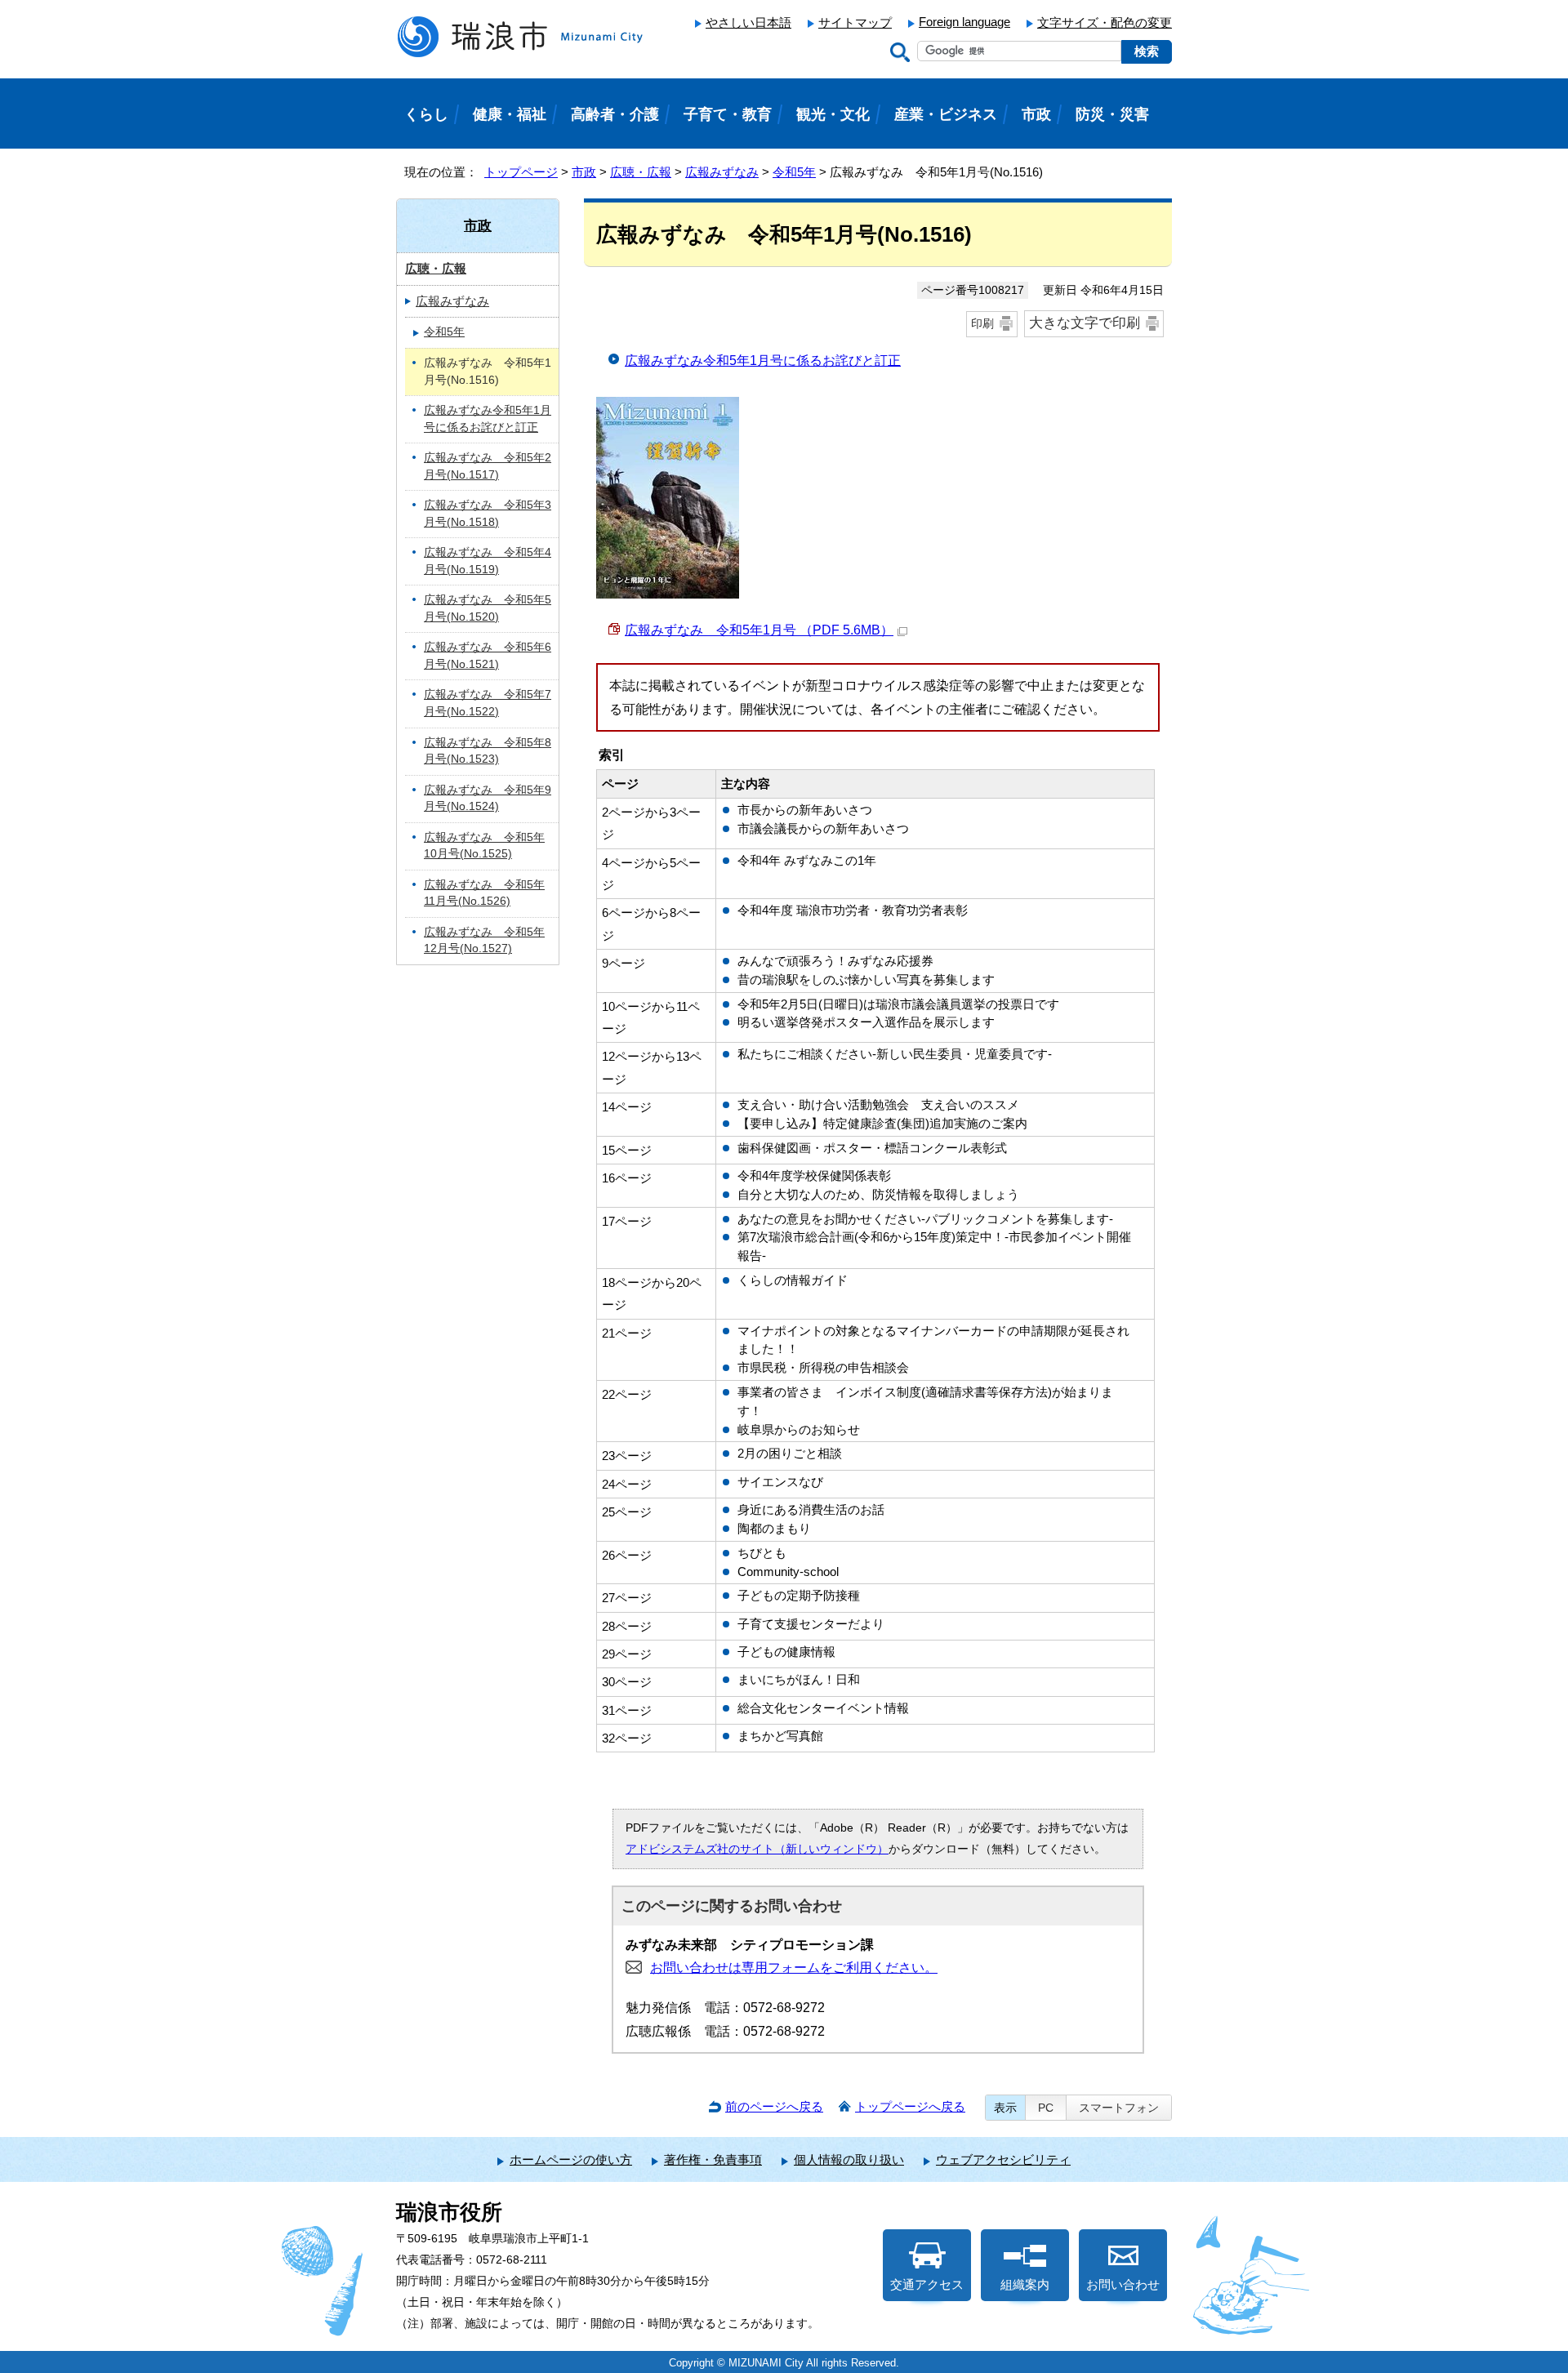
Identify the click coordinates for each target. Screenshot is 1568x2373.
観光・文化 (833, 114)
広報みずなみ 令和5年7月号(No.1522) (488, 703)
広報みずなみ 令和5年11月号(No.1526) (484, 893)
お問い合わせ (1123, 2284)
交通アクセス (927, 2284)
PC (1046, 2108)
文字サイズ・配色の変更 (1105, 22)
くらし (426, 114)
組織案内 (1025, 2284)
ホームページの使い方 (571, 2159)
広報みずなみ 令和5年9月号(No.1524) (488, 799)
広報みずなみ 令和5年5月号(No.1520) (488, 608)
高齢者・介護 (615, 114)
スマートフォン (1119, 2108)
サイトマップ (855, 22)
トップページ (521, 172)
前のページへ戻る (774, 2106)
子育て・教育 (728, 114)
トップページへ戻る (910, 2106)
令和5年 (794, 172)
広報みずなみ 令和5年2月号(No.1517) (488, 466)
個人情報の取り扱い (849, 2159)
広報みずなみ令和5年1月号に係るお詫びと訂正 (763, 361)
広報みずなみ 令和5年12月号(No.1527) (484, 941)
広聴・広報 (641, 172)
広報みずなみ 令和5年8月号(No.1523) (488, 751)
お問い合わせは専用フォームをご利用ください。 (794, 1968)
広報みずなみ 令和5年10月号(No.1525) (484, 846)
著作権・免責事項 (713, 2159)
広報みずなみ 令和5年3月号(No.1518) (488, 514)
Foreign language (964, 22)
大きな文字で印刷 (1085, 323)
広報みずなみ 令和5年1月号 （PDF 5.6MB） (759, 630)
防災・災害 (1112, 114)
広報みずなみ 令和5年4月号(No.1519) (488, 561)
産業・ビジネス (946, 114)
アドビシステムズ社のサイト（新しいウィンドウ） (757, 1849)
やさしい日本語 (748, 22)
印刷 (982, 323)
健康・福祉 (510, 114)
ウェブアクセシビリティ (1003, 2159)
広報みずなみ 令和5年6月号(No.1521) (488, 656)
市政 (584, 172)
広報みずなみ (722, 172)
